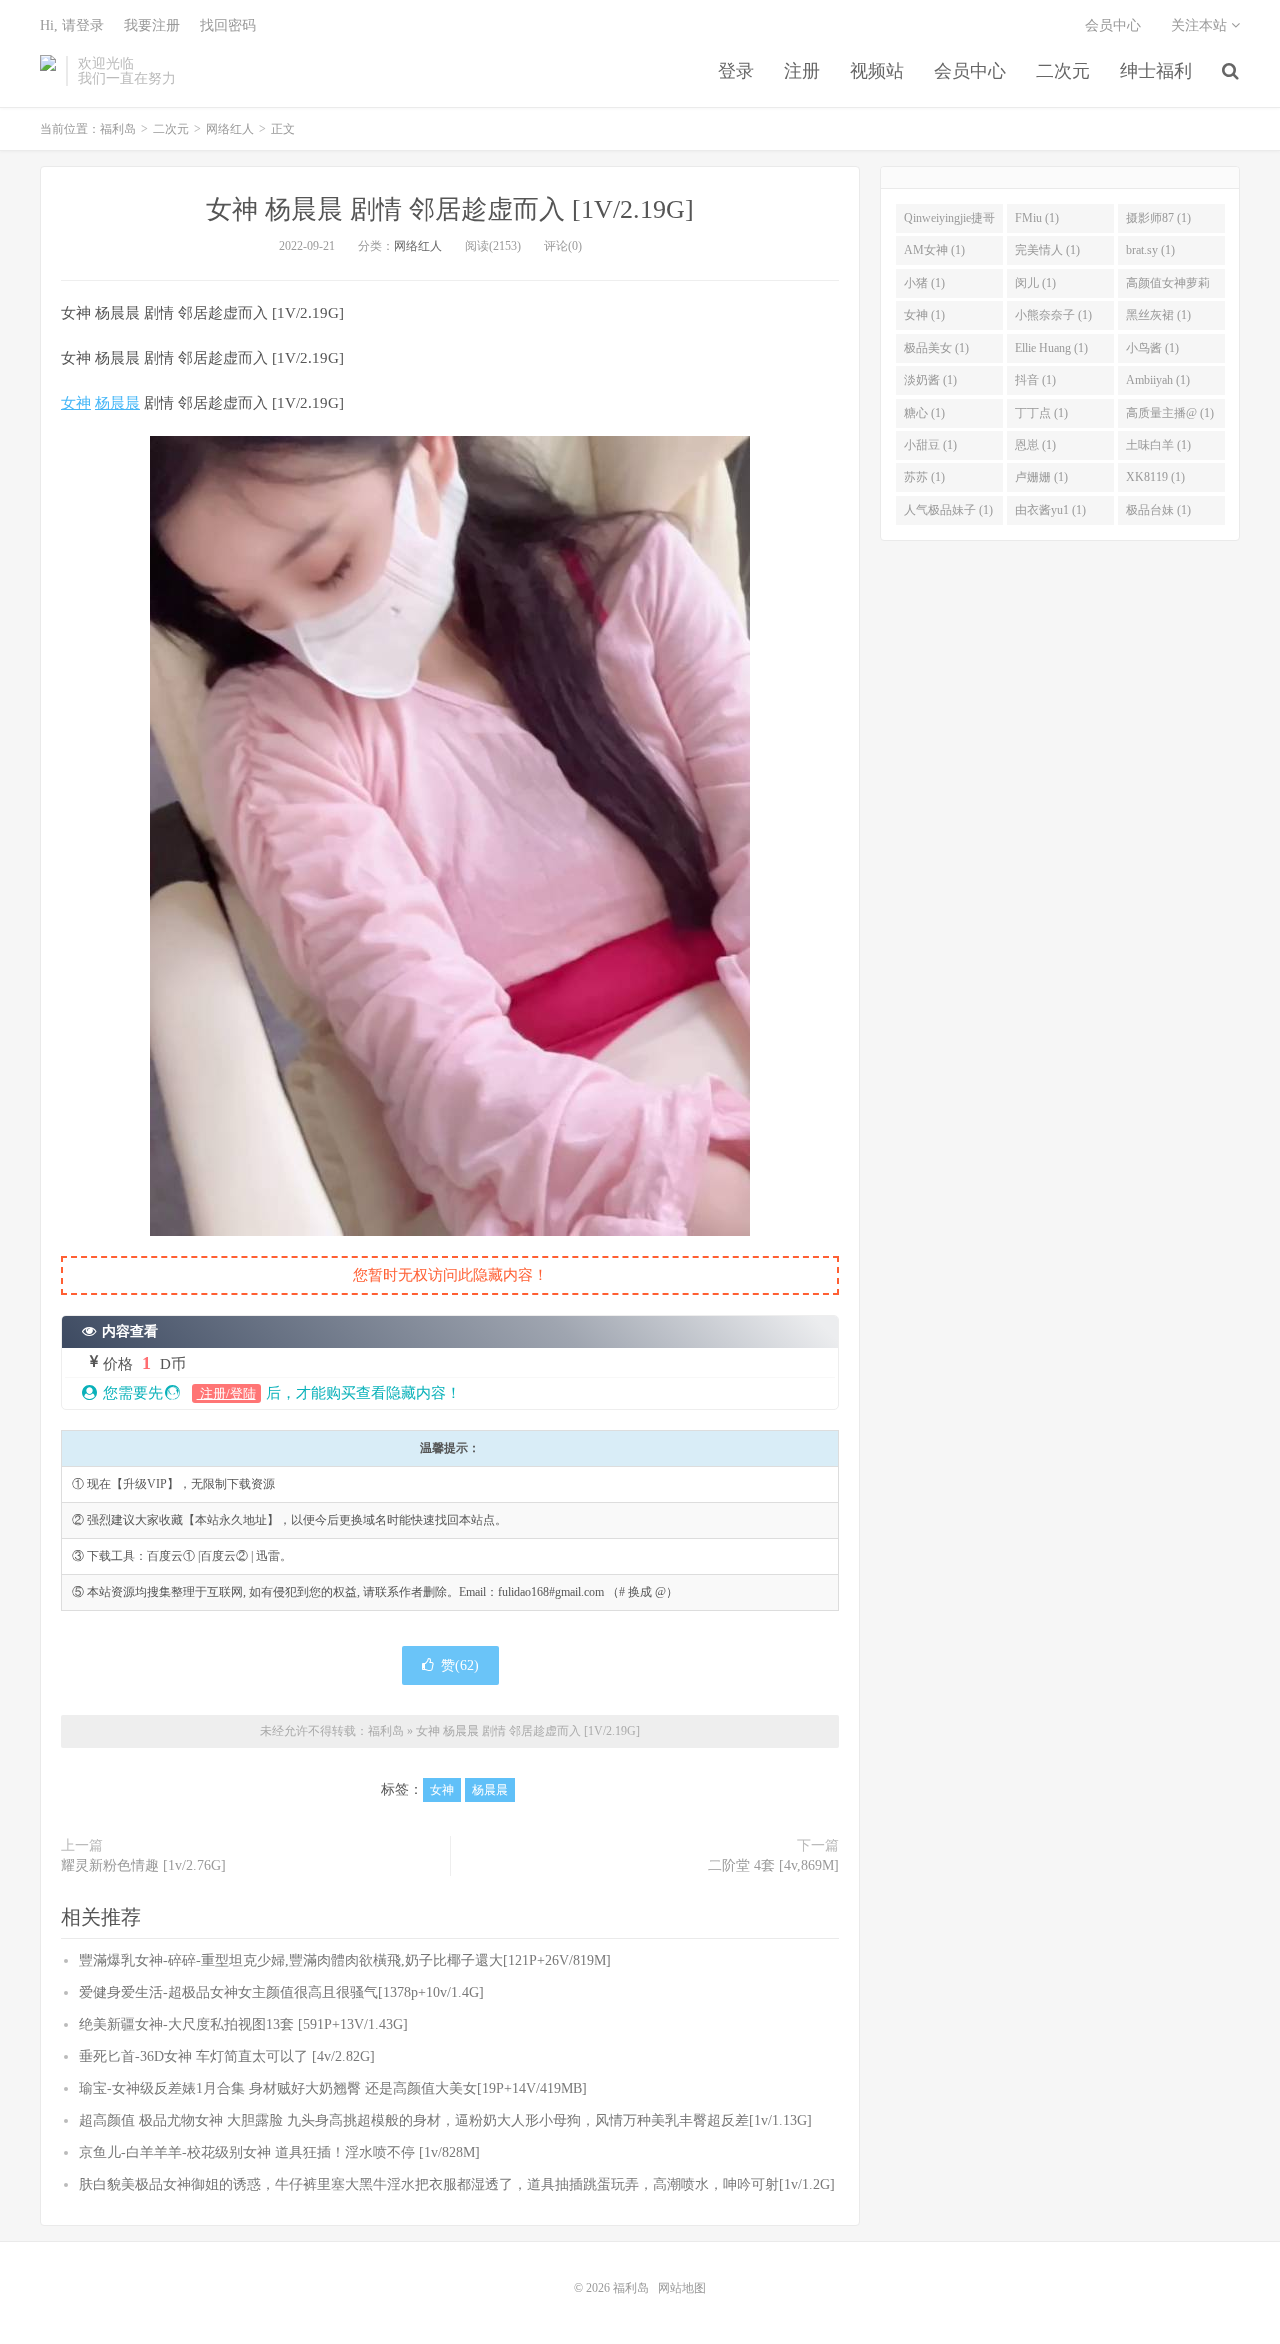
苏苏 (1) (924, 477)
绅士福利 (1156, 71)
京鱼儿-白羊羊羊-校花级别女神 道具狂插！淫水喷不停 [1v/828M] (279, 2152)
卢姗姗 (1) (1041, 477)
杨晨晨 (117, 403)
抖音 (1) (1035, 380)
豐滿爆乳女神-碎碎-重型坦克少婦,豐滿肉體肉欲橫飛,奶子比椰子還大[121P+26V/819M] (345, 1960)
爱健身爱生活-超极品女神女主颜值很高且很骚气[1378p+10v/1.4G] (281, 1992)
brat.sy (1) (1150, 250)
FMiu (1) (1037, 218)
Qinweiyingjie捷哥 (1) (949, 222)
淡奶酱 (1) (930, 380)
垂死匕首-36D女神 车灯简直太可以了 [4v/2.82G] (227, 2056)
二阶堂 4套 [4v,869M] (773, 1865)
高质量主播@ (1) (1170, 413)
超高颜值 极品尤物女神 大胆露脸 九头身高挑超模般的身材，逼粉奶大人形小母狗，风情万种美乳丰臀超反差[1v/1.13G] (445, 2120)
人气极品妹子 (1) (948, 510)
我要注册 (152, 25)
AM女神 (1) (934, 250)
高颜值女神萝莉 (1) (1168, 287)
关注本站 (1201, 25)
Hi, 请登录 (72, 25)
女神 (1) (924, 315)
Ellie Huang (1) (1051, 348)
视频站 (877, 71)
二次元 (1063, 71)
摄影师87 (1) (1158, 218)
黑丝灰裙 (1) (1158, 315)
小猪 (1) (924, 283)
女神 (76, 403)
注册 (802, 71)
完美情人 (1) (1047, 250)
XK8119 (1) (1155, 477)
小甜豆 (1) (930, 445)
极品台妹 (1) (1158, 510)
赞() (460, 1665)
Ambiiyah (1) (1158, 380)
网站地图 (682, 2288)
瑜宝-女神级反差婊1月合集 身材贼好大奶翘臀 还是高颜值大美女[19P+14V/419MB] (333, 2088)
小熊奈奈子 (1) (1053, 315)
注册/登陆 (226, 1393)
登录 (736, 71)
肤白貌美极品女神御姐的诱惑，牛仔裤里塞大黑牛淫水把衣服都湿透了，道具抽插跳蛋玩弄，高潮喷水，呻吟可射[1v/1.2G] (457, 2184)
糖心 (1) (924, 413)
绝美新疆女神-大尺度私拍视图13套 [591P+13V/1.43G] (243, 2024)
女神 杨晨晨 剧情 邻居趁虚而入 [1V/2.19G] (450, 209)
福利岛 (48, 71)
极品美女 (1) (936, 348)
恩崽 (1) (1035, 445)
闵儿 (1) (1035, 283)
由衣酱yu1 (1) (1050, 510)
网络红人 (230, 129)
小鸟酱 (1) (1152, 348)
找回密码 (228, 25)
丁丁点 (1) (1041, 413)
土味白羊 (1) (1158, 445)
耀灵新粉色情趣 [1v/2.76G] (143, 1865)
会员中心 (970, 71)
